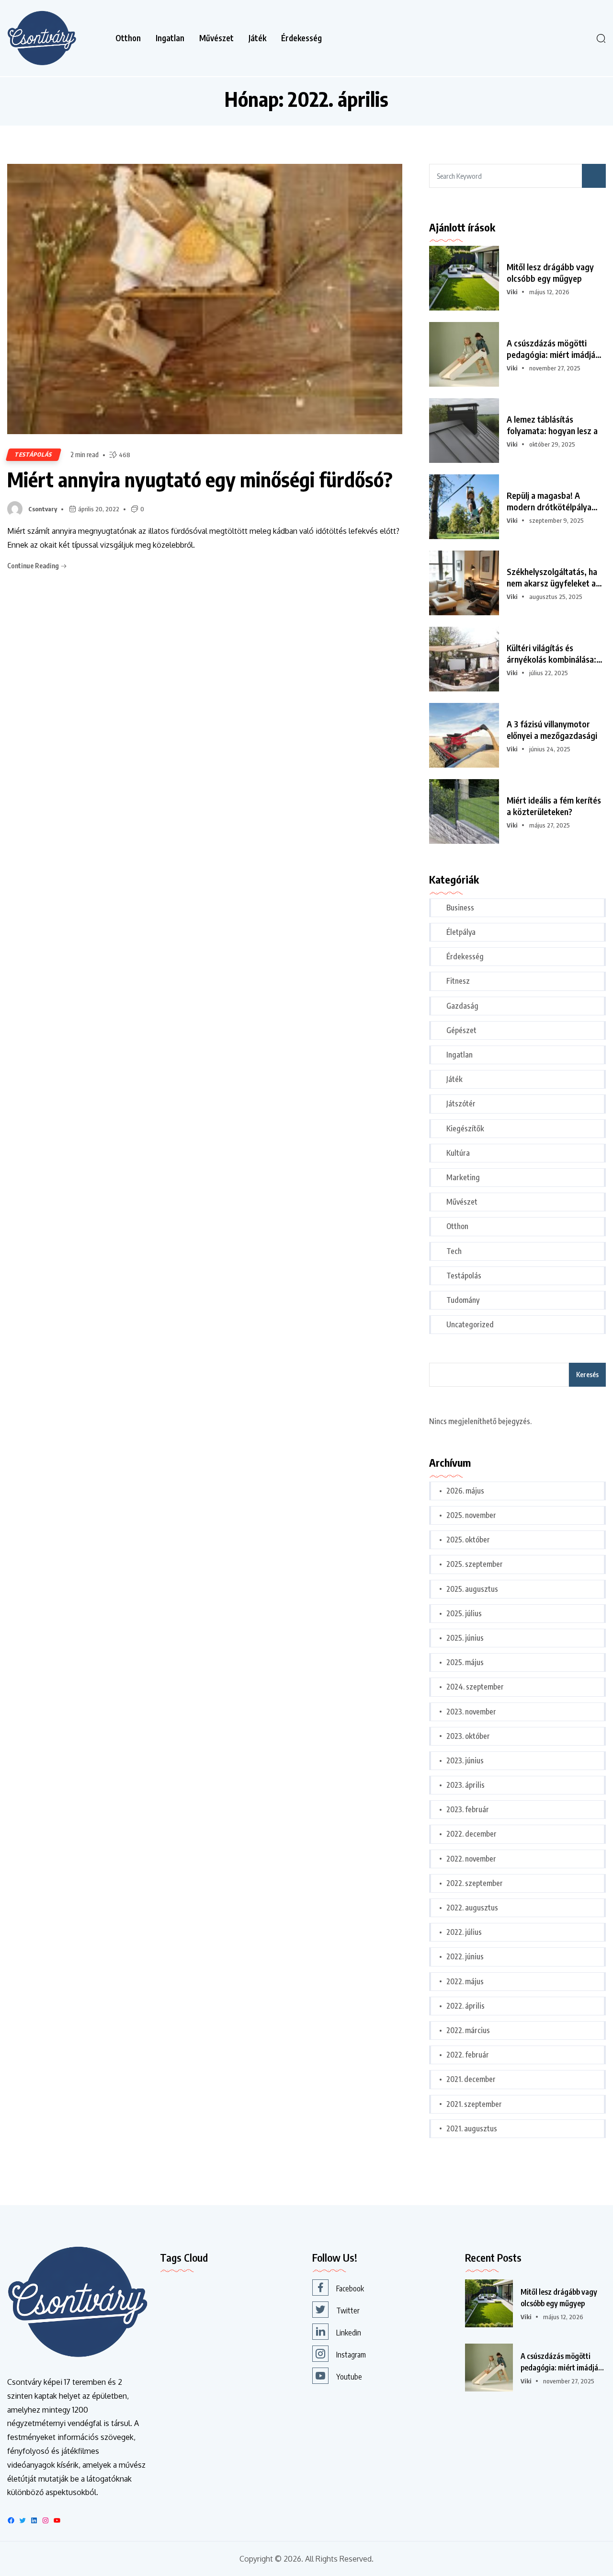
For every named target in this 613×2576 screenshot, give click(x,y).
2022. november (471, 1859)
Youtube (349, 2377)
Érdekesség (301, 38)
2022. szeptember (475, 1883)
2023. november (471, 1712)
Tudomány (463, 1300)
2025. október (468, 1540)
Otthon (128, 38)
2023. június (465, 1760)
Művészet (216, 38)
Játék (257, 38)
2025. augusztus (472, 1589)
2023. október (468, 1736)
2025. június (465, 1638)
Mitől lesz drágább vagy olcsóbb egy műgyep (550, 272)
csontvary (43, 509)
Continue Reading (34, 566)
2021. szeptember (474, 2104)
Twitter (348, 2311)
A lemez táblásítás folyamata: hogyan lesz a (552, 425)
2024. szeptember (475, 1687)
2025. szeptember (475, 1564)
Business (460, 908)
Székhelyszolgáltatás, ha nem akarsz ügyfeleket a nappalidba (552, 577)
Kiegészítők (465, 1128)
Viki (512, 292)
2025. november (471, 1515)
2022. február (468, 2055)
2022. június (465, 1956)
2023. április (465, 1785)
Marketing (463, 1177)
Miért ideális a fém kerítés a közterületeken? (554, 806)
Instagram (351, 2355)
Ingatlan (170, 38)
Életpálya (461, 932)
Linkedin (349, 2333)
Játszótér (461, 1104)
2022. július (464, 1932)
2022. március (468, 2030)
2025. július (464, 1613)
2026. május (465, 1491)
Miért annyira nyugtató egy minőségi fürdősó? (200, 479)
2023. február (468, 1809)
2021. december (471, 2079)
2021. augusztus (472, 2128)
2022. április (465, 2006)
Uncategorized (470, 1324)
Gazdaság (462, 1006)
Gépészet (461, 1030)
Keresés (587, 1374)
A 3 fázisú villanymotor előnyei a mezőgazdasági (552, 730)
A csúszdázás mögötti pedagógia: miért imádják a (553, 349)
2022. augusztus (472, 1908)
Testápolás (34, 454)
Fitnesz (458, 981)
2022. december (471, 1834)
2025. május (465, 1662)
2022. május (465, 1981)
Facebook (350, 2288)
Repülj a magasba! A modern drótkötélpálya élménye (549, 501)
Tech (454, 1251)
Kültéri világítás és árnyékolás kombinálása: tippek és (551, 654)
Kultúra (458, 1153)
